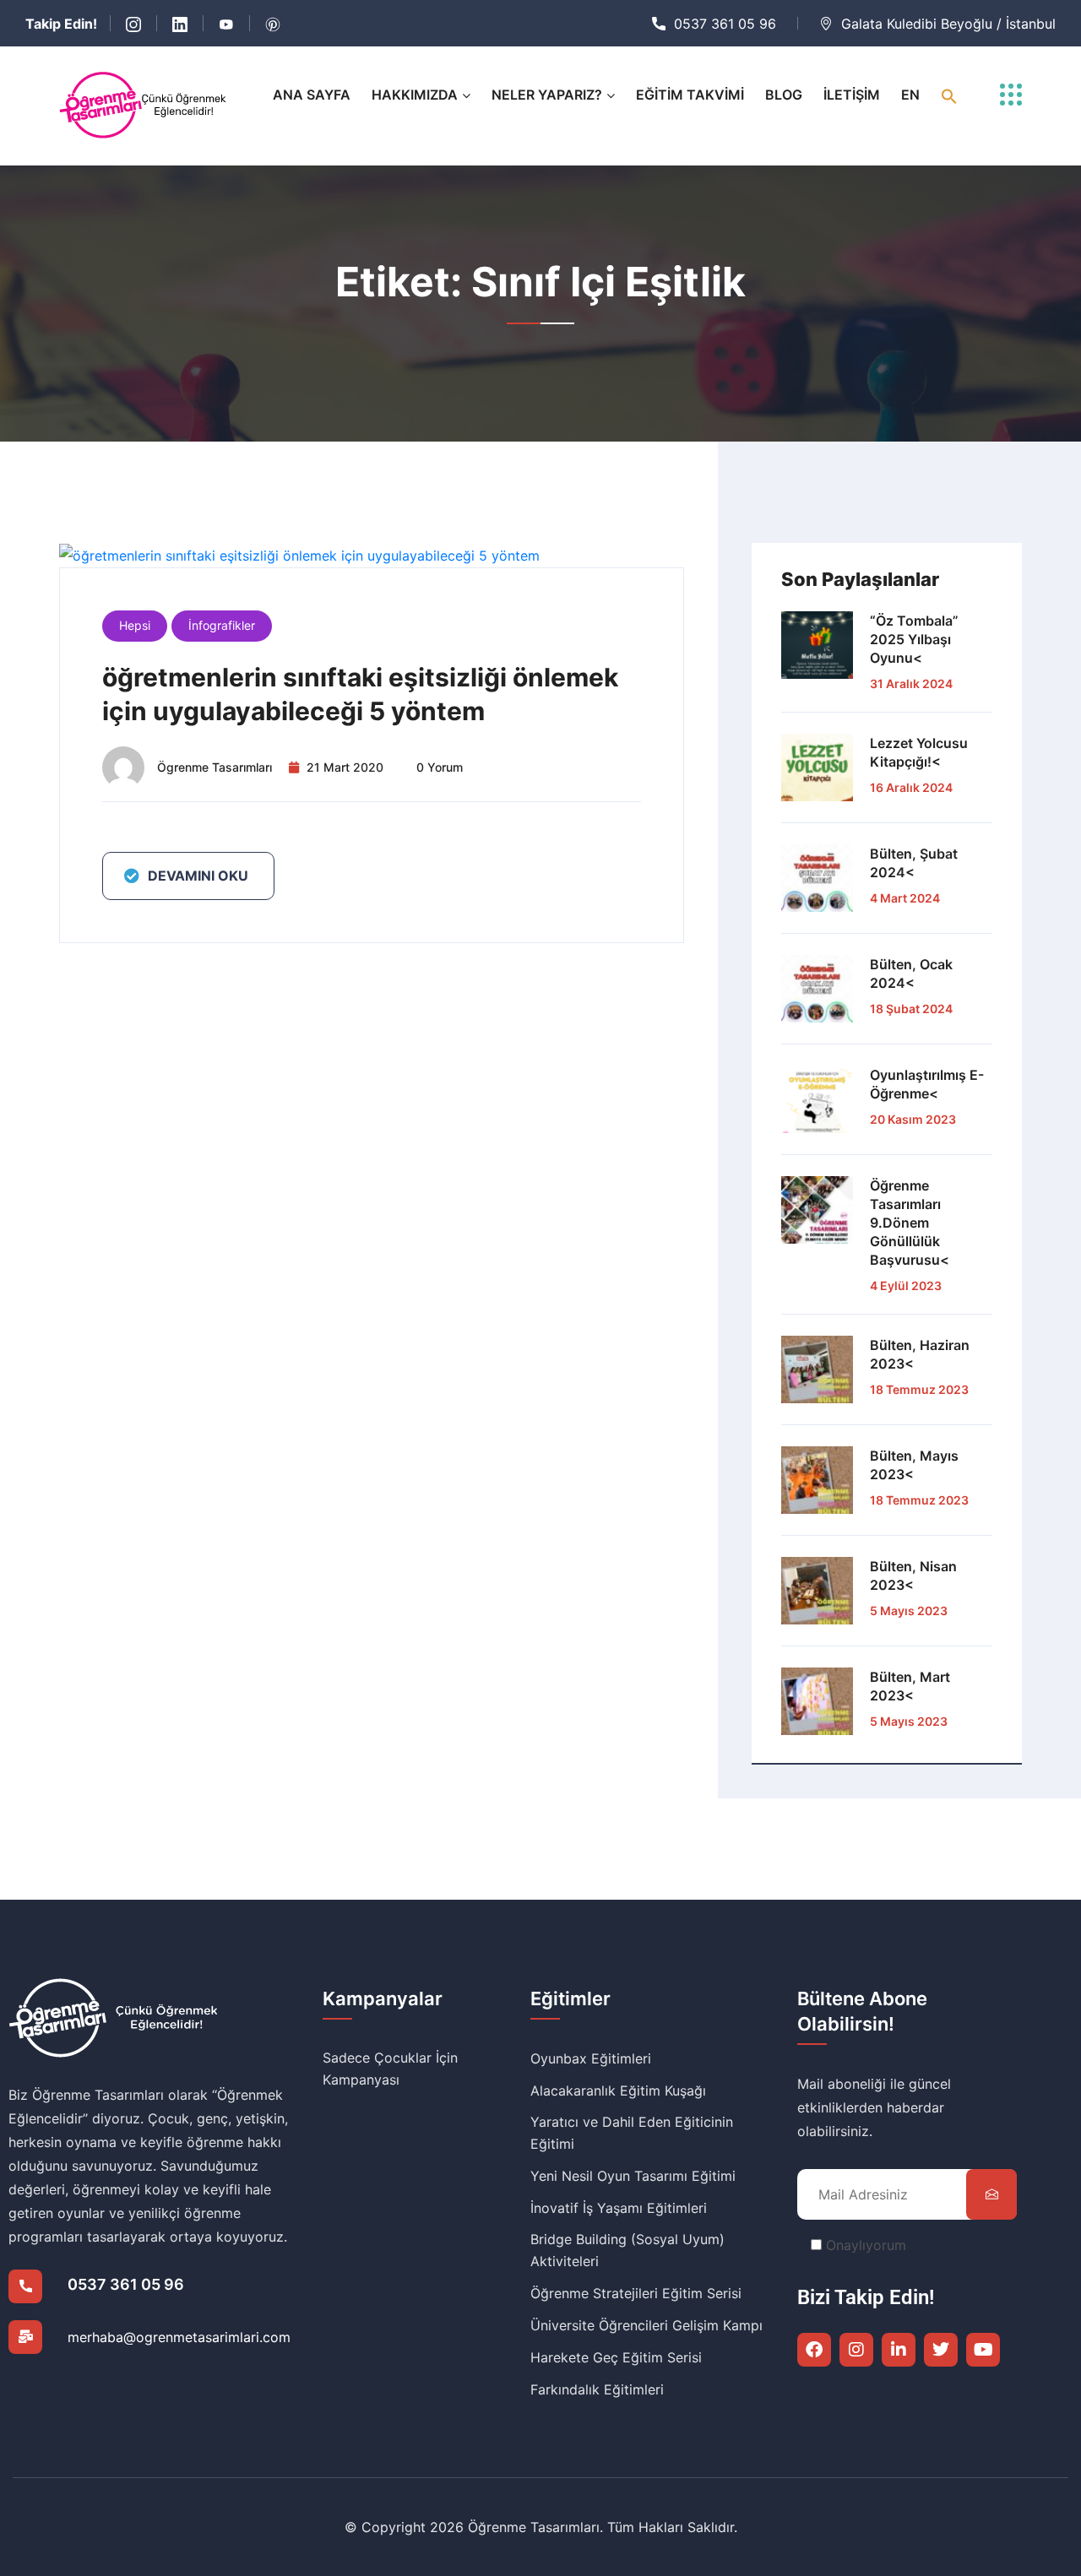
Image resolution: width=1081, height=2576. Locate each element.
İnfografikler (222, 625)
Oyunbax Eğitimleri (591, 2058)
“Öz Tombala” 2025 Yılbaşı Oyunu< (914, 639)
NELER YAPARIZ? (547, 95)
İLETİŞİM (852, 95)
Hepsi (135, 625)
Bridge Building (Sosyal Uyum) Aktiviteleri (627, 2250)
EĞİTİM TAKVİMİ (690, 95)
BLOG (784, 95)
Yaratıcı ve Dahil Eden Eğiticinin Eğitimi (632, 2133)
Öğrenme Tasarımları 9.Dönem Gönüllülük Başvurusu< (910, 1223)
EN (910, 95)
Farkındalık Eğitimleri (597, 2389)
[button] (949, 95)
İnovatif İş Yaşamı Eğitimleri (619, 2208)
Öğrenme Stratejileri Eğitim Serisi (636, 2293)
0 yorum (440, 767)
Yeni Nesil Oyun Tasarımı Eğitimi (633, 2176)
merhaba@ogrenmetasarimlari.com (179, 2337)
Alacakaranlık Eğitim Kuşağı (618, 2091)
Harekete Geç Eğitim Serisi (616, 2357)
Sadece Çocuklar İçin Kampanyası (390, 2069)
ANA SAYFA (312, 95)
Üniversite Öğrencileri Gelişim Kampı (646, 2325)
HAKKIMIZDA (415, 95)
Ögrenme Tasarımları (215, 767)
